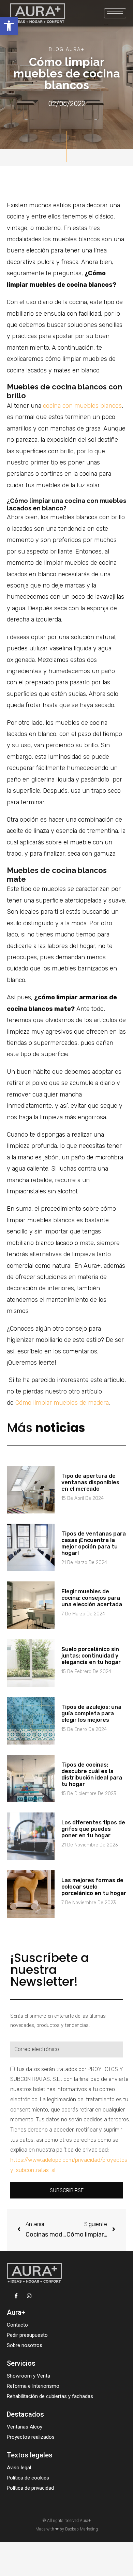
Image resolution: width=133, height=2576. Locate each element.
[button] (9, 26)
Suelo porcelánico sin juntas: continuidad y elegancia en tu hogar (91, 1656)
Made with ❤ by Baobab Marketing (67, 2529)
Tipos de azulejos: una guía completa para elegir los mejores (91, 1713)
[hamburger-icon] (115, 13)
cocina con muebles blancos (82, 406)
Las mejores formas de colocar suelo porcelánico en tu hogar (94, 1887)
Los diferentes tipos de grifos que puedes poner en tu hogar (93, 1829)
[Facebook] (16, 2296)
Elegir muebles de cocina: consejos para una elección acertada (92, 1598)
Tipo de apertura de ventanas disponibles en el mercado (90, 1482)
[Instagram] (29, 2296)
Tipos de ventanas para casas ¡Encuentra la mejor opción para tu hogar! (94, 1544)
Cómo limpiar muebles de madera (62, 1403)
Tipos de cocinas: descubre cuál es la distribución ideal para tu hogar (92, 1775)
